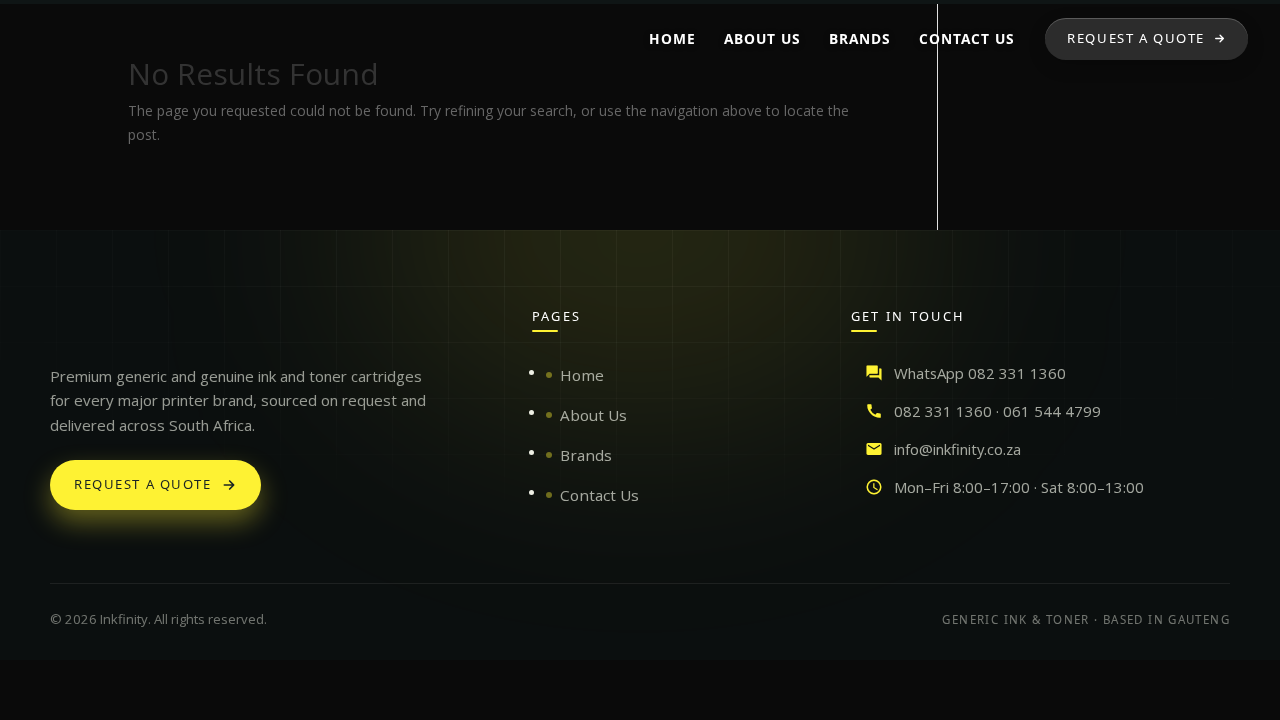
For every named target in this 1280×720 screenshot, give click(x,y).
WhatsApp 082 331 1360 (980, 373)
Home (582, 375)
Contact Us (599, 495)
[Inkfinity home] (70, 326)
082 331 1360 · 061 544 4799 (997, 411)
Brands (586, 455)
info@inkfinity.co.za (957, 449)
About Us (593, 415)
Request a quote (143, 484)
